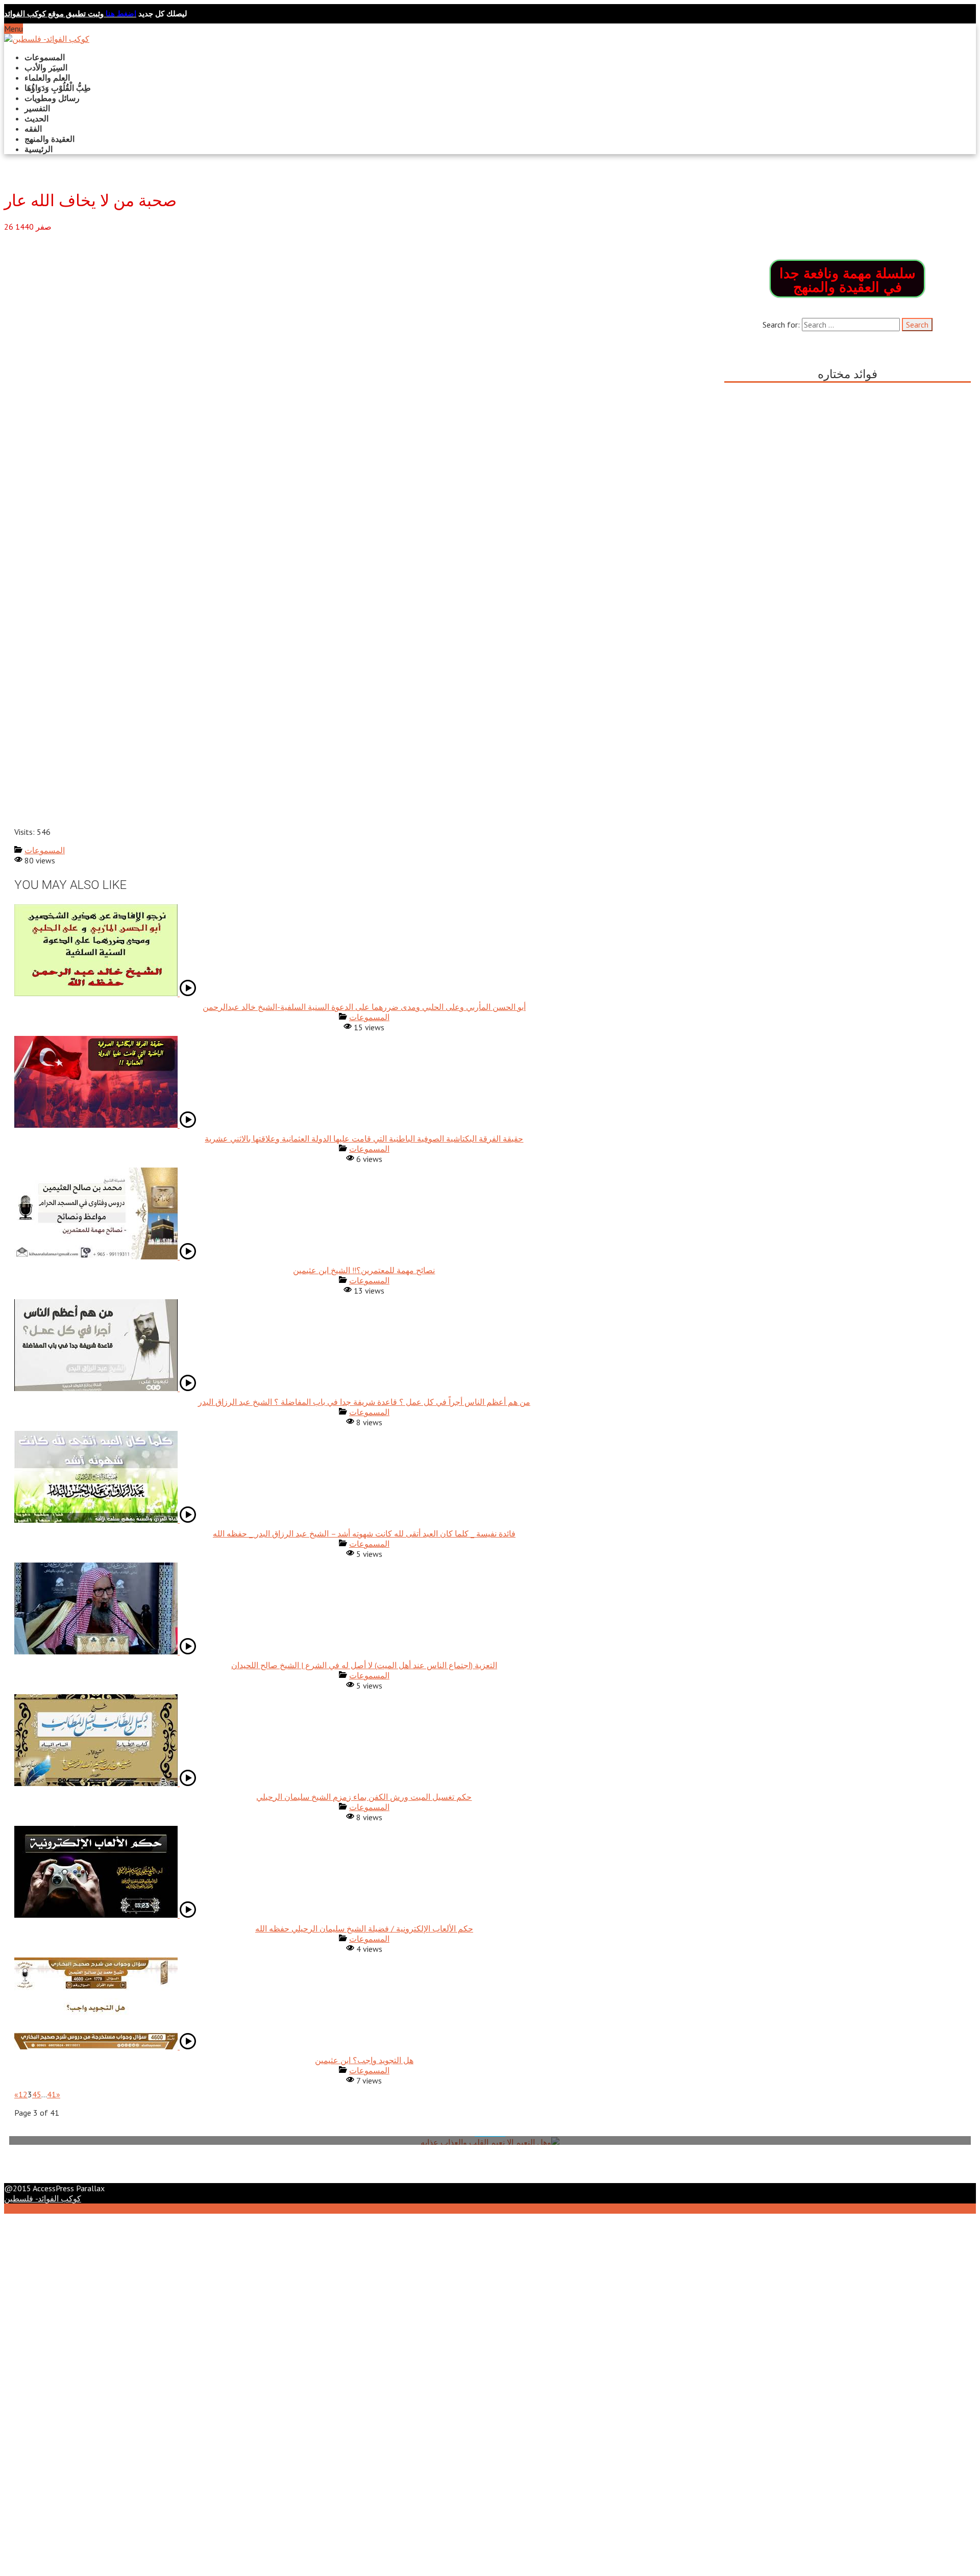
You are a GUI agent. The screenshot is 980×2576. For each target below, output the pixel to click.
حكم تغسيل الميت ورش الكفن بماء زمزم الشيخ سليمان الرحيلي (364, 1797)
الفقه (33, 129)
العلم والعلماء (47, 78)
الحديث (36, 118)
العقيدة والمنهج (50, 139)
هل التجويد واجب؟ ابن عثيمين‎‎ (364, 2060)
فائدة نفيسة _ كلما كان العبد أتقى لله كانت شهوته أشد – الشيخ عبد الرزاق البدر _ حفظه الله (364, 1533)
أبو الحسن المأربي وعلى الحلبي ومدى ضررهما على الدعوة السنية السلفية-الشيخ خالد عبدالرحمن (364, 1007)
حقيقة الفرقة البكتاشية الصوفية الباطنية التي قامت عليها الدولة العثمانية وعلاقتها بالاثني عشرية (364, 1138)
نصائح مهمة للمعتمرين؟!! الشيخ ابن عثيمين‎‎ (364, 1270)
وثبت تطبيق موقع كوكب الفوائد (70, 14)
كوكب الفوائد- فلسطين (43, 2198)
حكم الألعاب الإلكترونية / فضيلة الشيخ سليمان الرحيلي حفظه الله (364, 1928)
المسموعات (45, 57)
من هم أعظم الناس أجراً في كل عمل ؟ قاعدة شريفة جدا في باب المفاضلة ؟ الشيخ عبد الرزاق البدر (364, 1402)
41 (52, 2094)
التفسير (37, 108)
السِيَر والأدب (46, 67)
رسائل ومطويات (52, 98)
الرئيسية (39, 149)
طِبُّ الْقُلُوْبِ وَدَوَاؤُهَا (58, 88)
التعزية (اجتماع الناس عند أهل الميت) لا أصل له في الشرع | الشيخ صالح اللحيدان (364, 1665)
